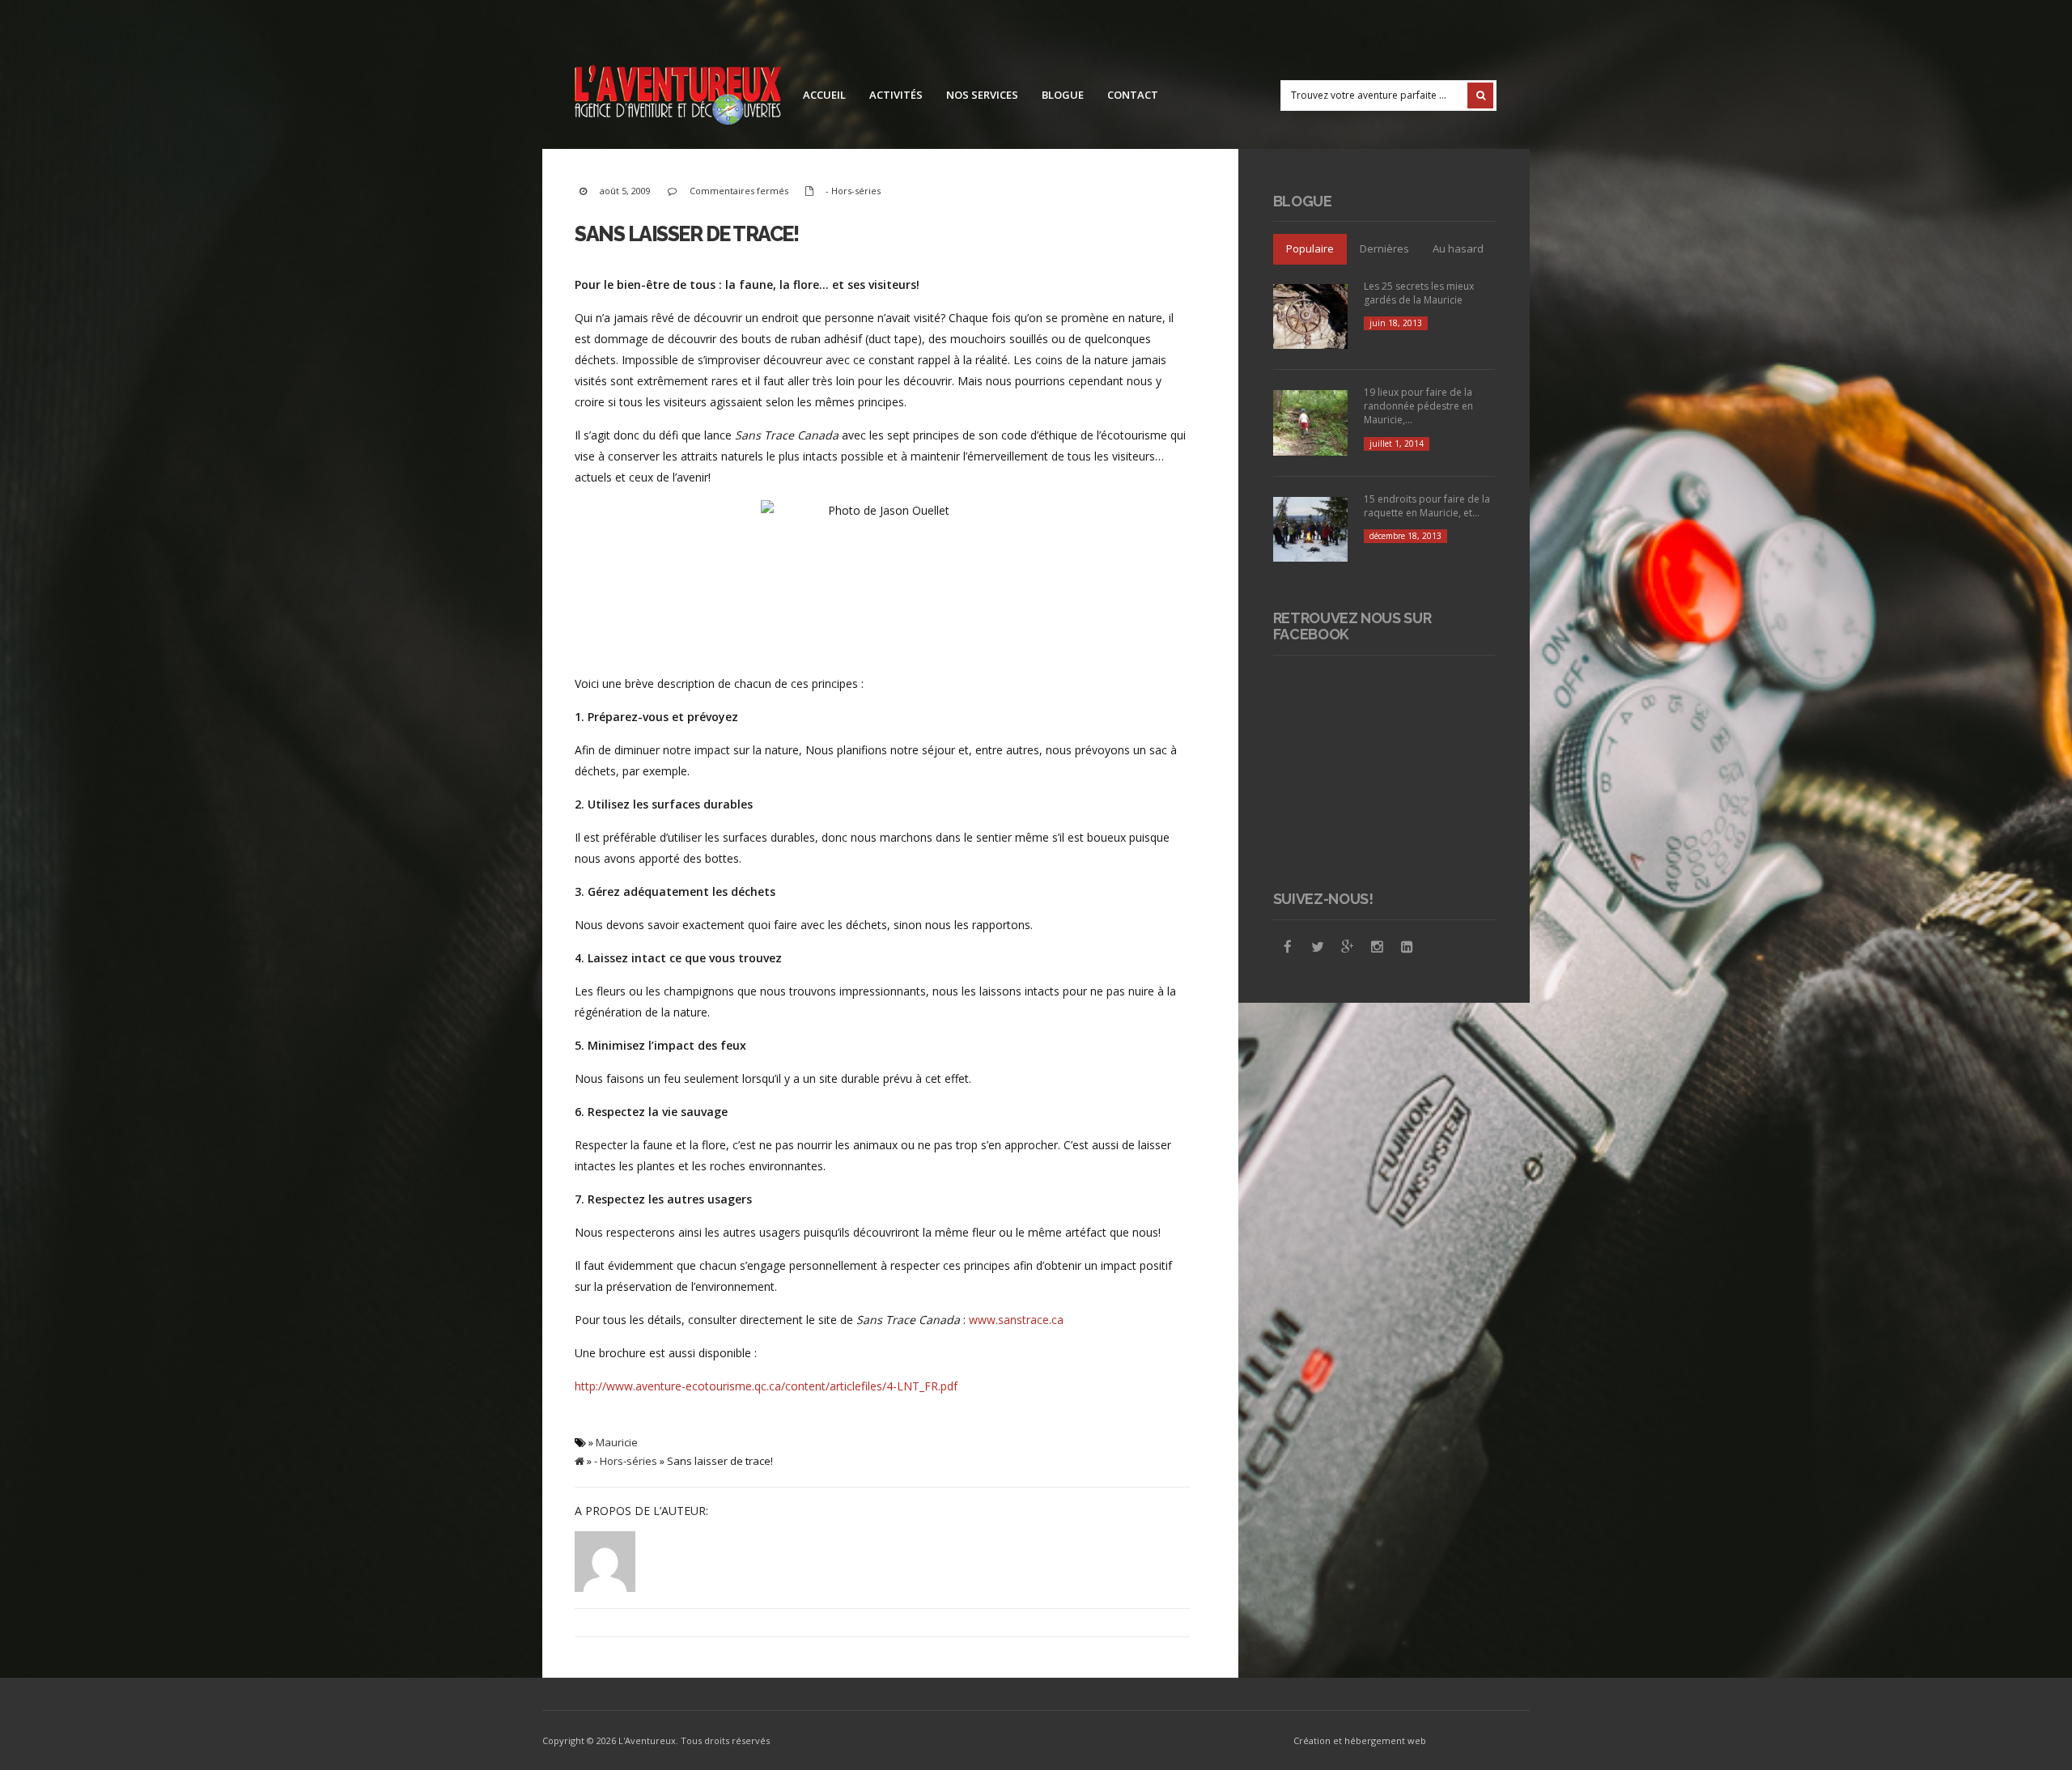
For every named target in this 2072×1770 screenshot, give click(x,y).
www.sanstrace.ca (1016, 1320)
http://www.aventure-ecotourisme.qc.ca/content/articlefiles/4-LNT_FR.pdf (766, 1386)
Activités (896, 95)
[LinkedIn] (1408, 947)
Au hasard (1458, 248)
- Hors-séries (853, 191)
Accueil (824, 95)
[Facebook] (1288, 947)
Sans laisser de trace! (686, 234)
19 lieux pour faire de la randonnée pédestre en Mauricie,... (1418, 406)
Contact (1133, 95)
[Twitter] (1318, 947)
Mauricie (617, 1442)
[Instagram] (1378, 947)
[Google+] (1348, 947)
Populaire (1310, 248)
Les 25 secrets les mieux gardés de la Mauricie (1419, 293)
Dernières (1384, 248)
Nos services (982, 95)
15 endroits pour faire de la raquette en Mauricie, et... (1427, 506)
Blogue (1063, 95)
